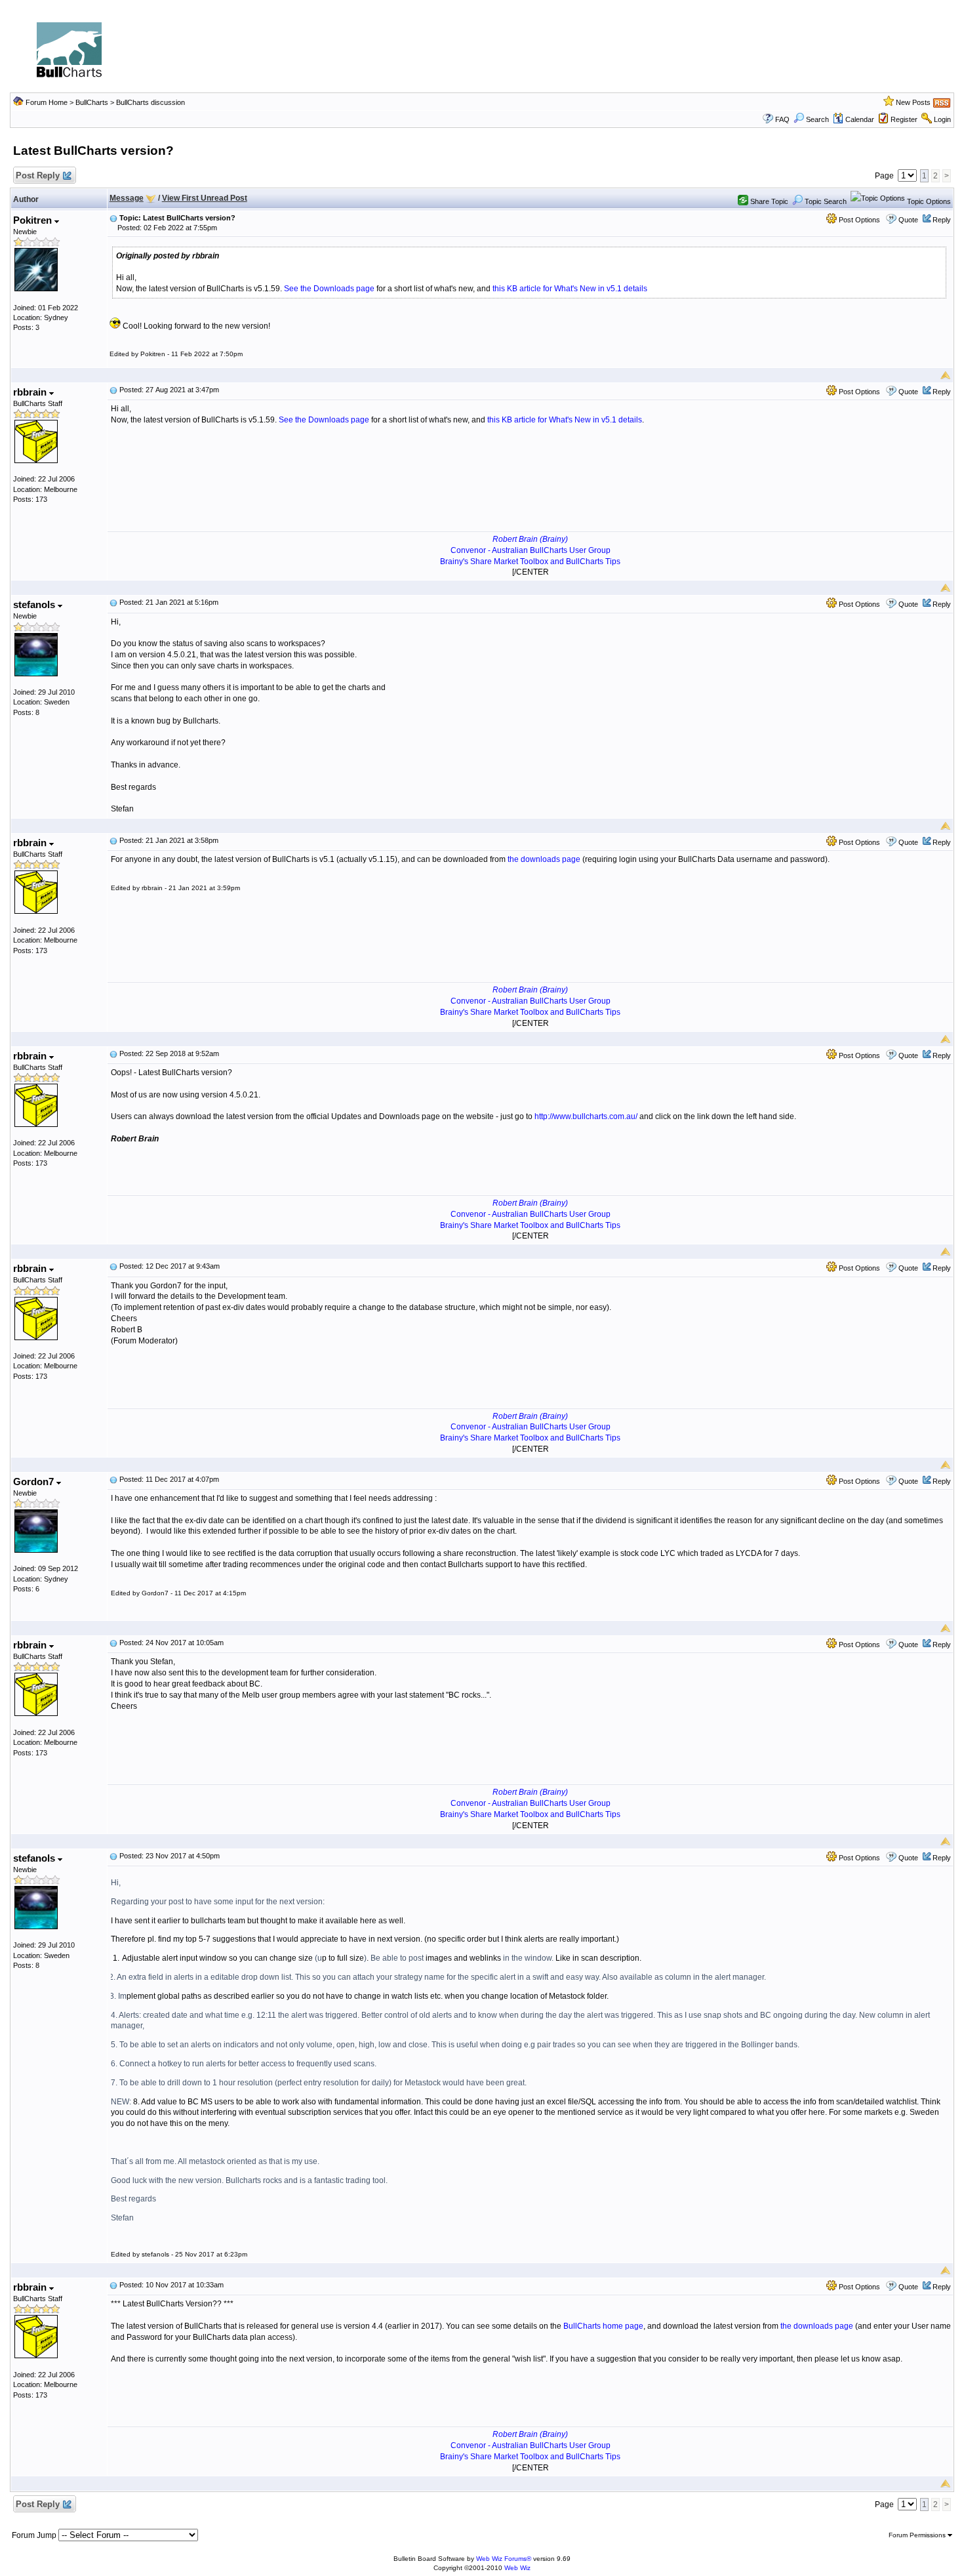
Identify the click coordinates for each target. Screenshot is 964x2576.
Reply (942, 220)
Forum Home (47, 102)
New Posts (913, 102)
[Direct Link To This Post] (113, 218)
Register (904, 119)
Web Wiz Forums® (504, 2559)
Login (942, 119)
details (635, 289)
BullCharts (92, 102)
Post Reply (38, 175)
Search (817, 119)
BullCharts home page (603, 2326)
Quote (908, 220)
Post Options (858, 220)
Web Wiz (517, 2568)
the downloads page (544, 859)
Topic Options (928, 201)
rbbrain (31, 392)
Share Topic (768, 201)
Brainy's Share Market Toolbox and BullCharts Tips (530, 562)
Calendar (860, 119)
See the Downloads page (329, 289)
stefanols (35, 604)
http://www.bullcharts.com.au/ (586, 1116)
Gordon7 (35, 1482)
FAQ (782, 119)
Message (127, 198)
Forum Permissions (918, 2535)
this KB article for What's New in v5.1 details (565, 420)
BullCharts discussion (151, 102)
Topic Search (825, 201)
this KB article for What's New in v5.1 (557, 289)
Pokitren (34, 220)
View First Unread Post (205, 198)
